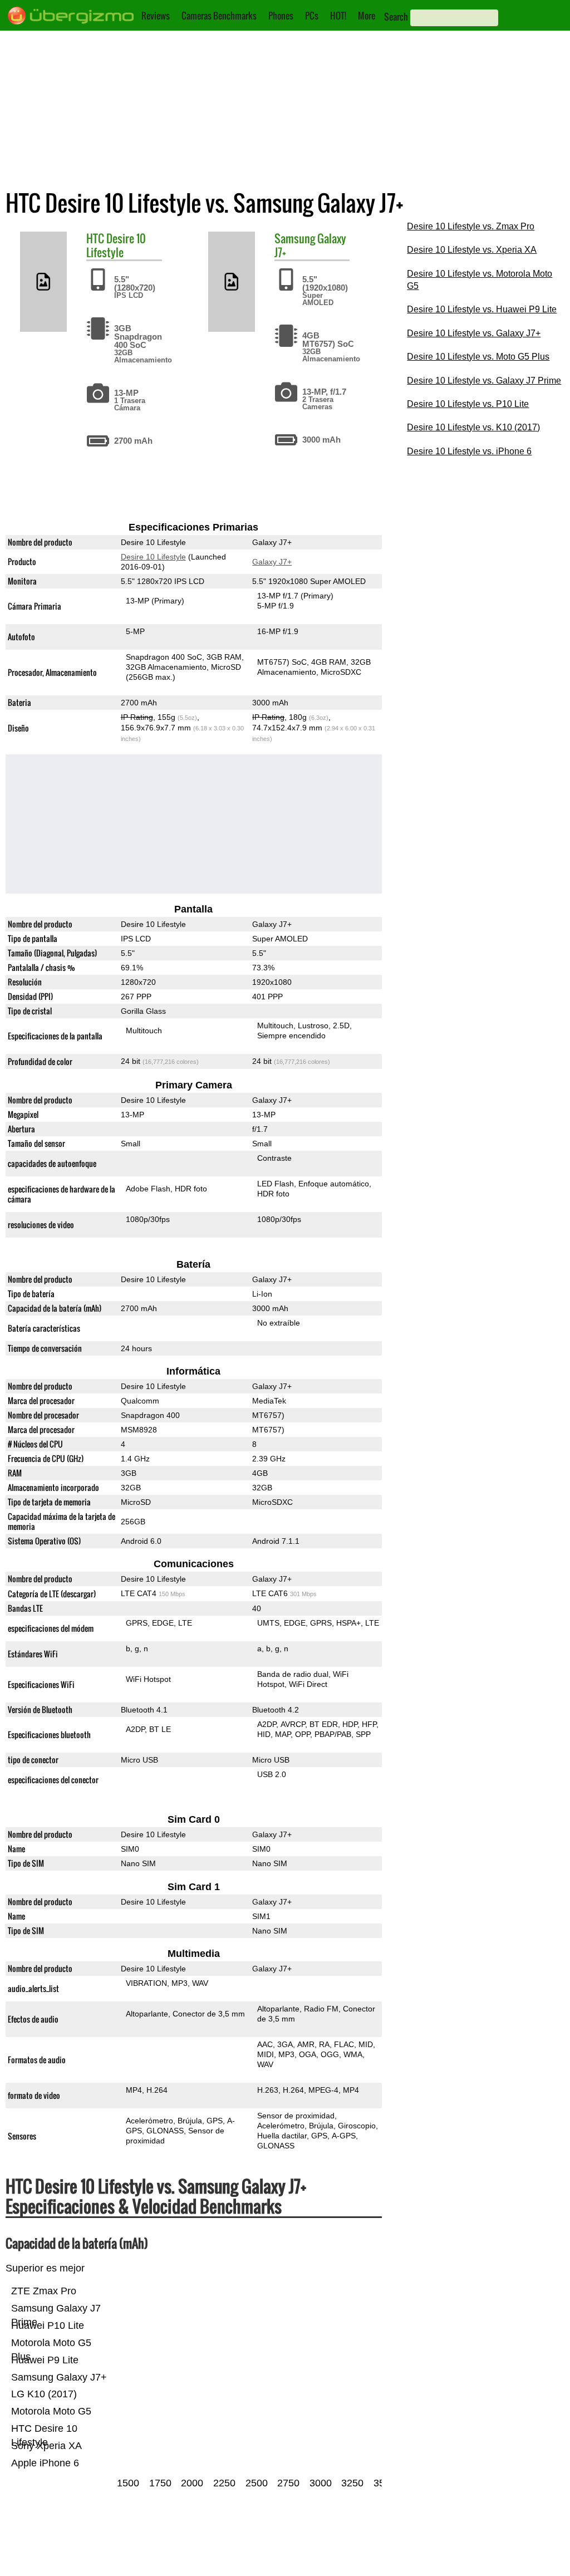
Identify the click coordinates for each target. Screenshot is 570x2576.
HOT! (338, 16)
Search (396, 17)
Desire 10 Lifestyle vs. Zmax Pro (471, 226)
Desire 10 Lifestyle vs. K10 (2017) (473, 427)
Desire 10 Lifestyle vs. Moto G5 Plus (478, 357)
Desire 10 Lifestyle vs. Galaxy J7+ (474, 333)
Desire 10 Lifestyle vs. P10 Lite (468, 404)
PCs (312, 16)
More (367, 16)
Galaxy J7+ (272, 562)
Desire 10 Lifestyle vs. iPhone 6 (469, 451)
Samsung (295, 238)
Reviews (156, 16)
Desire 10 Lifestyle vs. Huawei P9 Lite (482, 309)
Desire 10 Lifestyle (116, 245)
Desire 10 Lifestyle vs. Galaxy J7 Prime (484, 381)
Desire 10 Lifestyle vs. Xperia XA (472, 250)
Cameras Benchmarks (219, 16)
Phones (281, 16)
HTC (95, 238)
